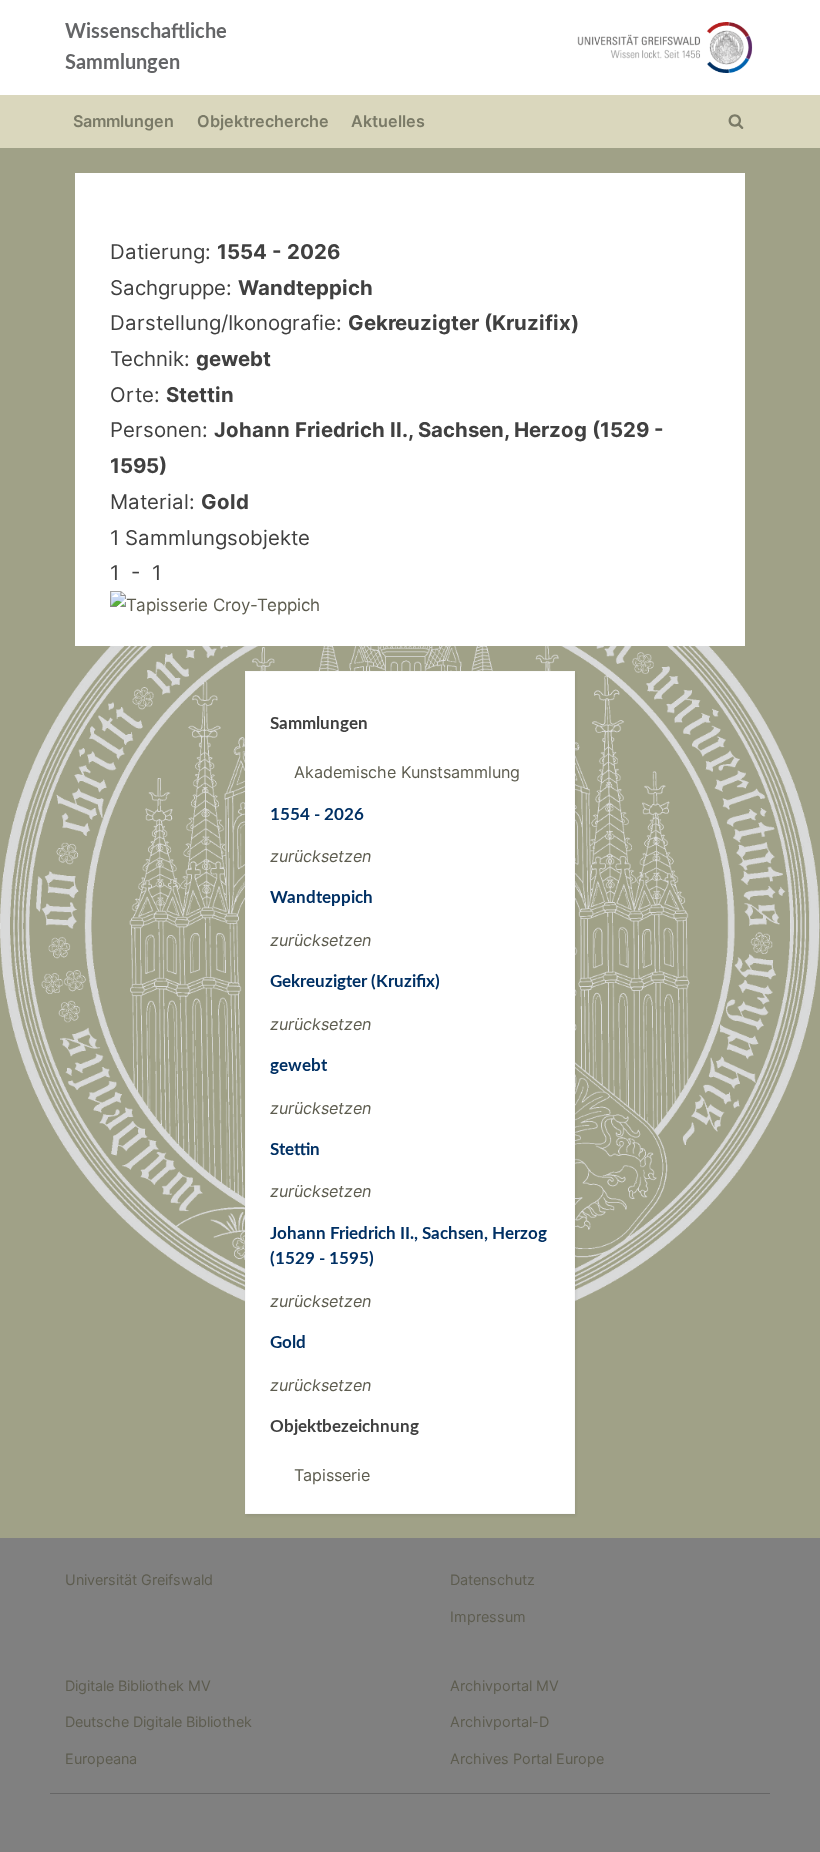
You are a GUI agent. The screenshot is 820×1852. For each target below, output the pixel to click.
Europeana (101, 1758)
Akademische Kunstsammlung (407, 772)
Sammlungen (123, 121)
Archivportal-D (499, 1721)
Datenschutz (492, 1579)
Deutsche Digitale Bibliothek (158, 1721)
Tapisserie (332, 1475)
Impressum (488, 1616)
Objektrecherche (263, 121)
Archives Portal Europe (527, 1758)
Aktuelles (388, 121)
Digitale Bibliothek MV (138, 1685)
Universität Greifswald (139, 1579)
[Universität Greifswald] (548, 47)
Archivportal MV (504, 1685)
